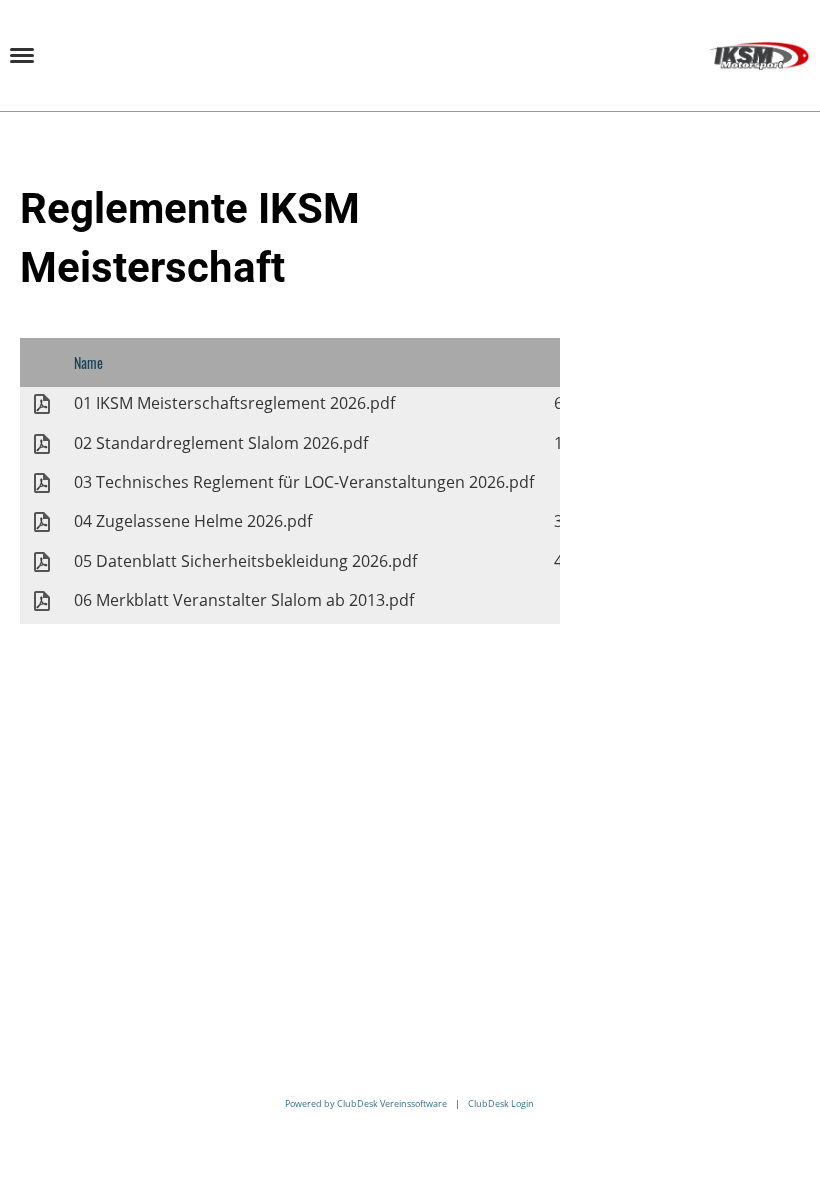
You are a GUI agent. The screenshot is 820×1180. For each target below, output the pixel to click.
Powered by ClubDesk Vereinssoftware (366, 1103)
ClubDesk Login (501, 1103)
